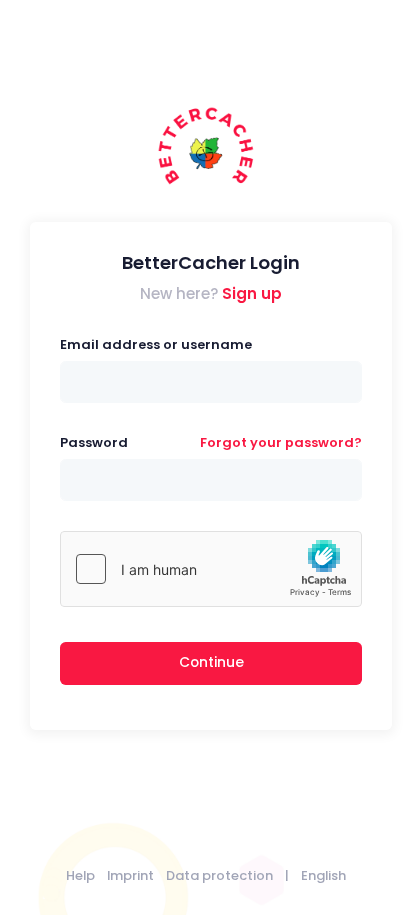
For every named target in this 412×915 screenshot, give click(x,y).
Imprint (130, 875)
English (323, 875)
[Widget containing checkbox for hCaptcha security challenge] (211, 569)
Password (94, 442)
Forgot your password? (281, 442)
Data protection (219, 875)
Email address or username (156, 344)
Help (80, 875)
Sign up (252, 293)
